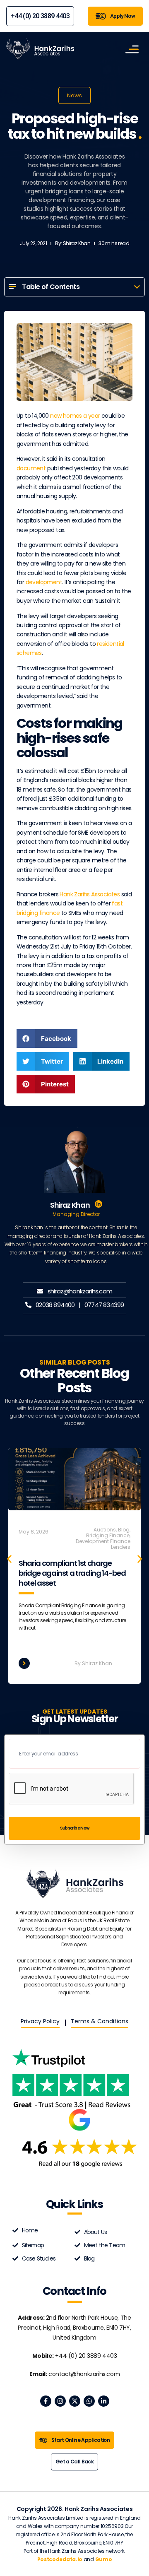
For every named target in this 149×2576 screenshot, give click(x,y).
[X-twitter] (75, 2401)
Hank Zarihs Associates (90, 894)
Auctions (105, 1530)
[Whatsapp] (89, 2401)
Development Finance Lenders (103, 1544)
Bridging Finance (108, 1535)
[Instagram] (60, 2401)
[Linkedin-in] (104, 2401)
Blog (124, 1530)
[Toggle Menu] (132, 49)
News (74, 95)
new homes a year (75, 416)
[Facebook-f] (46, 2401)
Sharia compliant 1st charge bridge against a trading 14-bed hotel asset (72, 1573)
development (44, 582)
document (31, 468)
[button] (137, 287)
